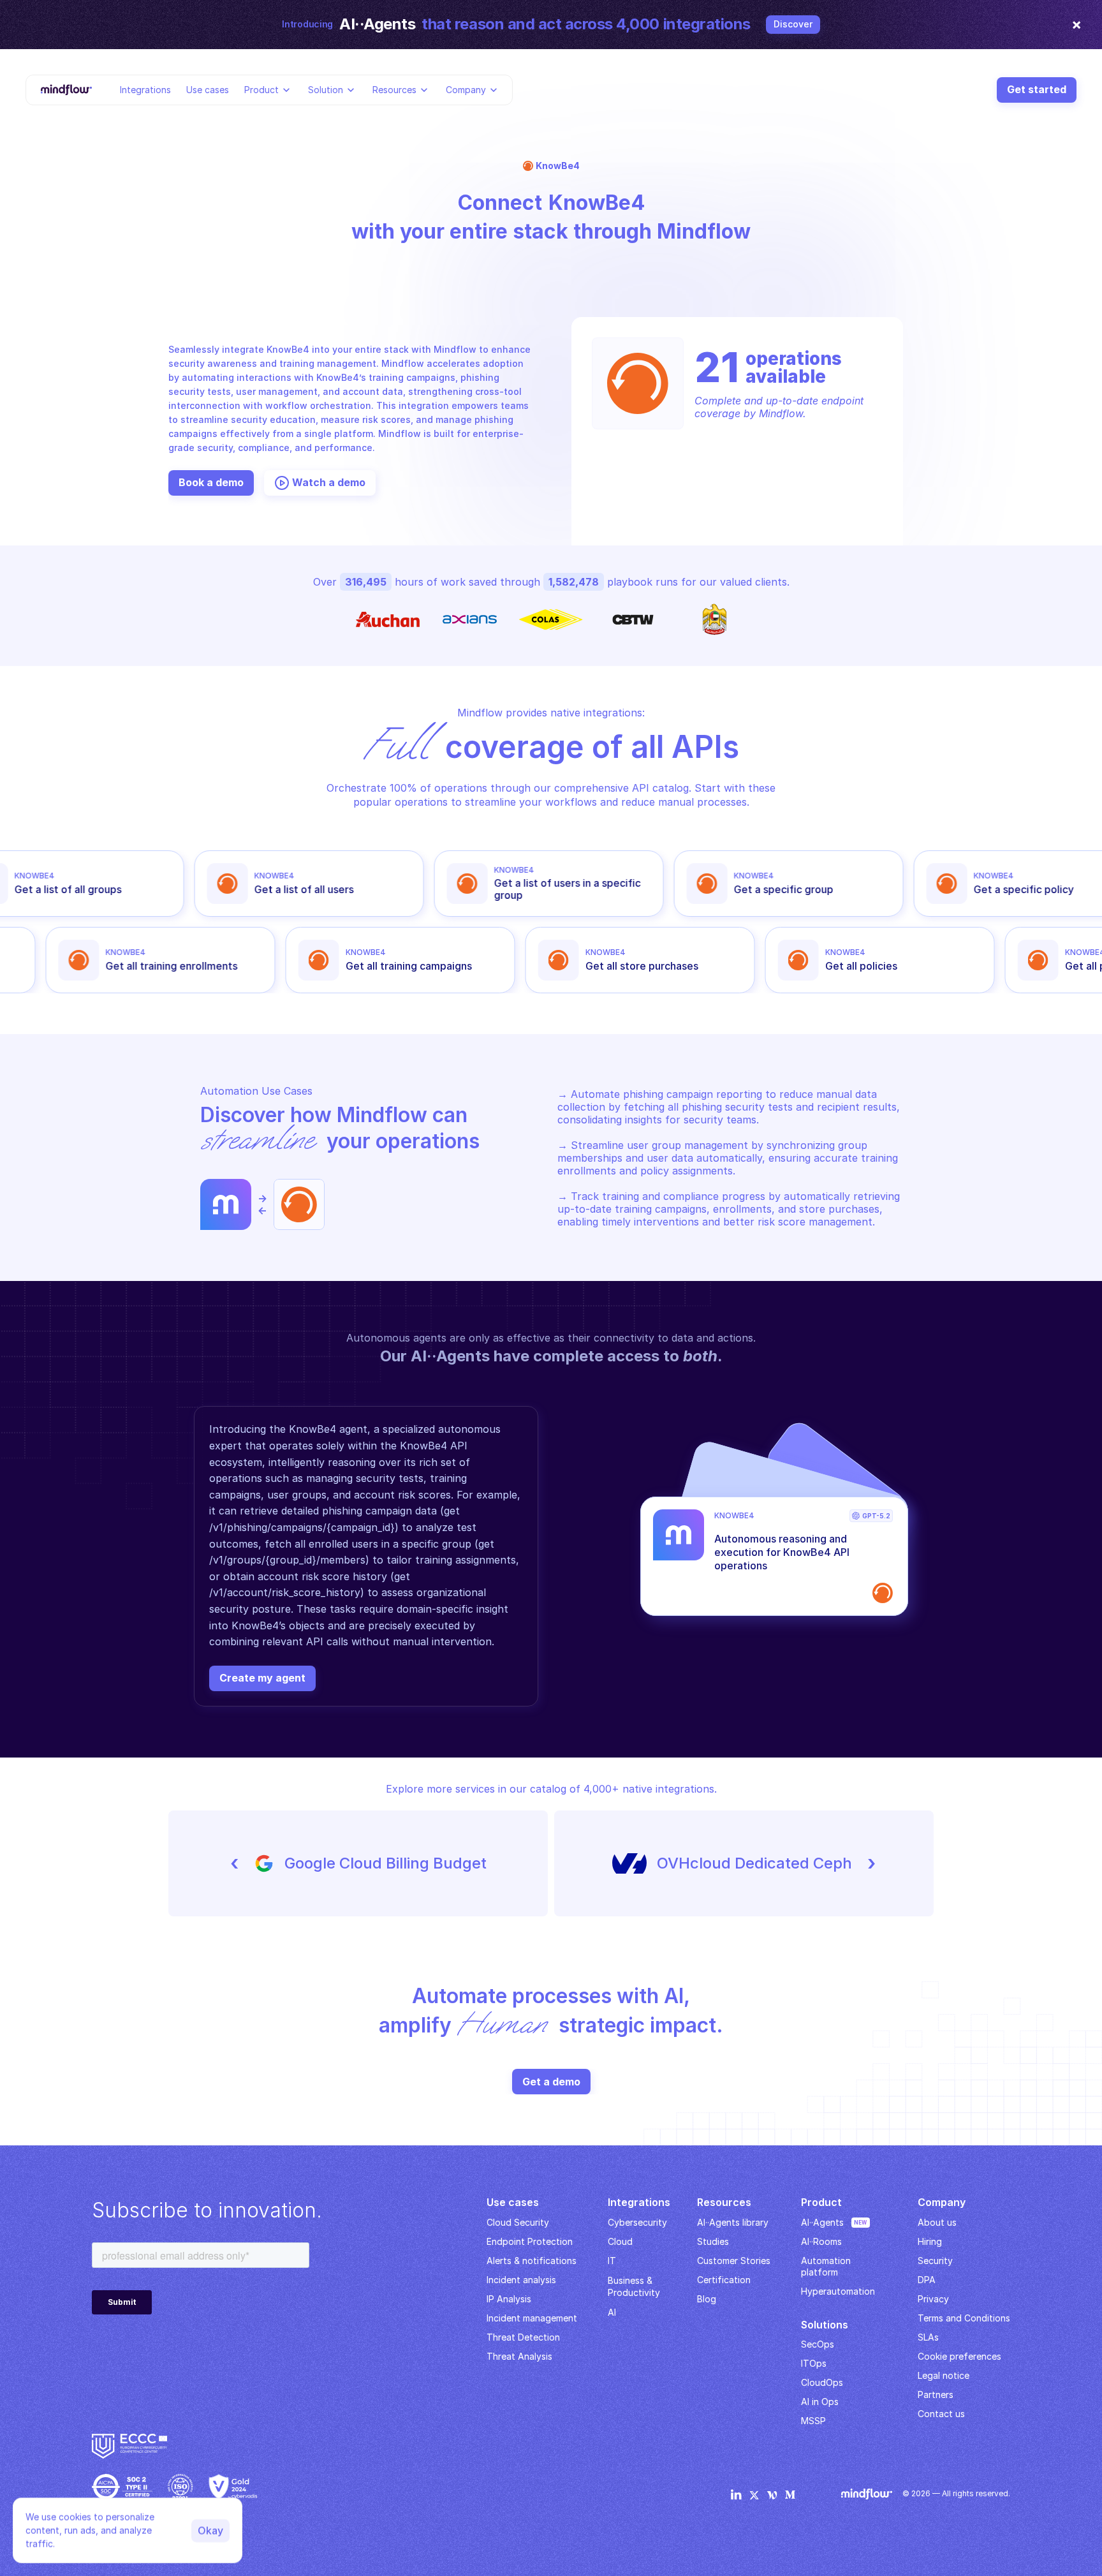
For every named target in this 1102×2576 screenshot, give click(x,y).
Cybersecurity (637, 2222)
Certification (724, 2280)
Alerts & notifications (532, 2261)
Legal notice (944, 2375)
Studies (713, 2241)
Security (935, 2261)
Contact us (941, 2414)
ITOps (814, 2363)
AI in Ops (820, 2402)
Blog (707, 2299)
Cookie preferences (959, 2356)
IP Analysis (509, 2299)
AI (612, 2312)
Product (261, 89)
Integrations (145, 89)
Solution (326, 89)
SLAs (928, 2337)
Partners (936, 2395)
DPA (927, 2280)
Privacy (933, 2299)
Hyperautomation (838, 2291)
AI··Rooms (821, 2241)
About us (937, 2222)
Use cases (208, 89)
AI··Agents (822, 2222)
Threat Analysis (519, 2356)
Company (466, 89)
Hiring (930, 2241)
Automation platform (827, 2266)
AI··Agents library (733, 2222)
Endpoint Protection (530, 2241)
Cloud (620, 2241)
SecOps (818, 2344)
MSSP (813, 2421)
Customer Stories (734, 2261)
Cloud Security (518, 2222)
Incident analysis (521, 2280)
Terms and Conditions (964, 2318)
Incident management (532, 2318)
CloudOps (822, 2382)
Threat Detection (523, 2337)
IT (612, 2261)
